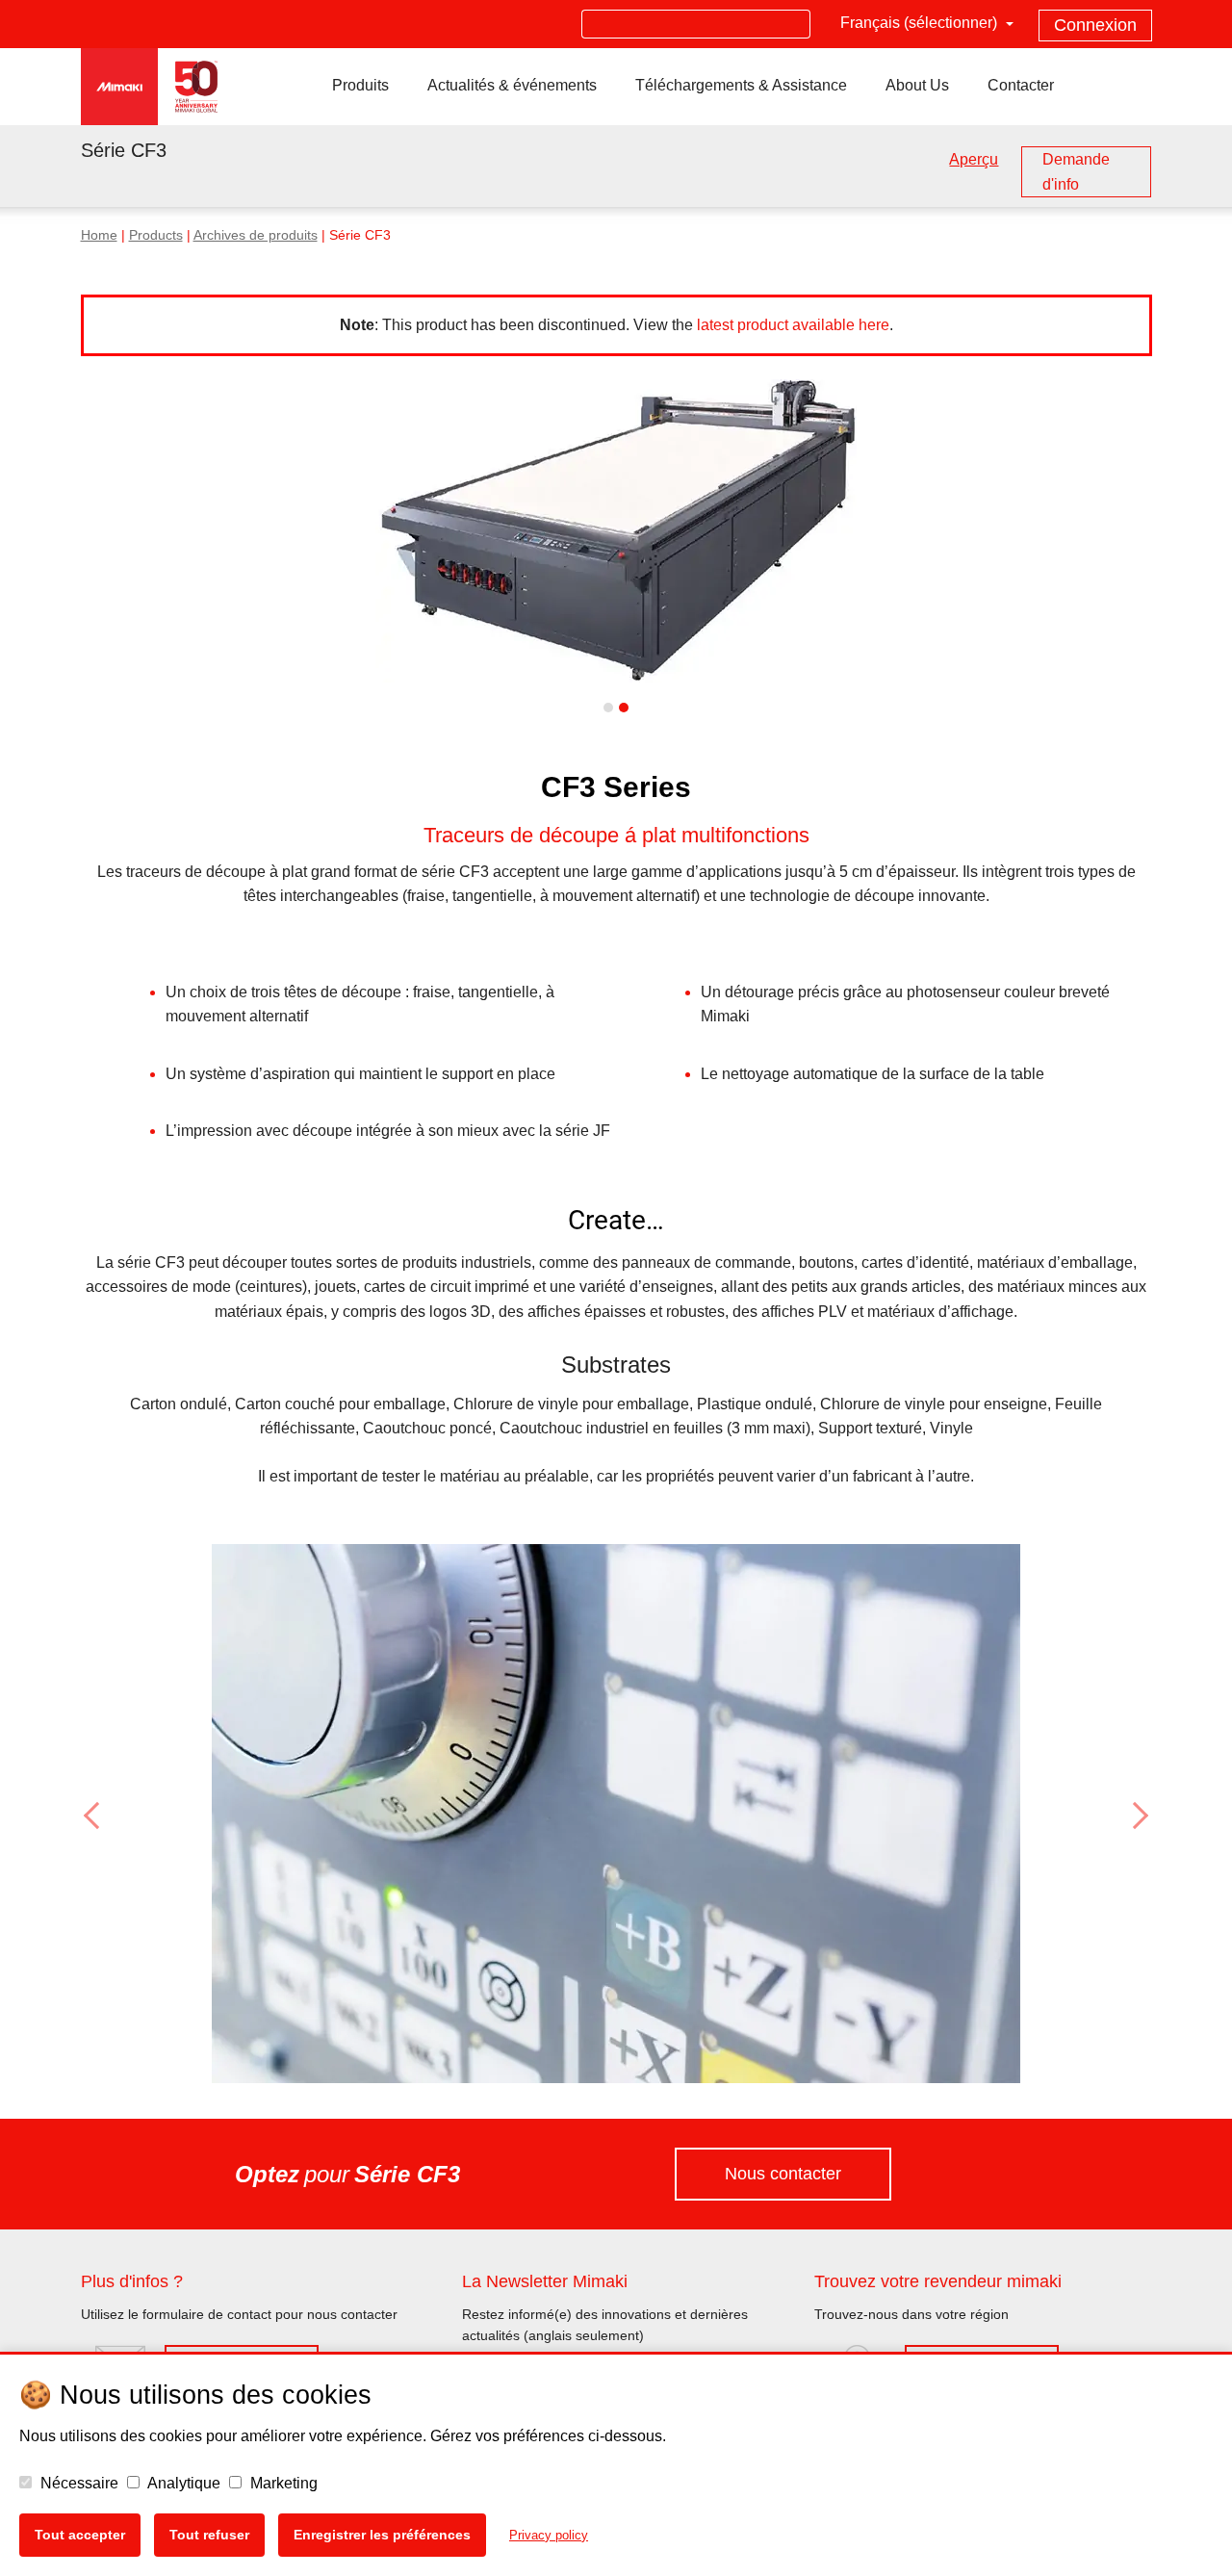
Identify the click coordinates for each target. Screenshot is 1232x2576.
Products (156, 235)
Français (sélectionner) (921, 23)
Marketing (282, 2483)
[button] (161, 1816)
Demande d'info (1076, 172)
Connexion (1095, 25)
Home (99, 235)
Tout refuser (209, 2535)
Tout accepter (80, 2535)
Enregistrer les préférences (382, 2535)
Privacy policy (549, 2535)
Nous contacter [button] (783, 2174)
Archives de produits (256, 235)
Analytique (182, 2483)
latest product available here (793, 325)
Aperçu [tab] (974, 159)
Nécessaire (77, 2483)
